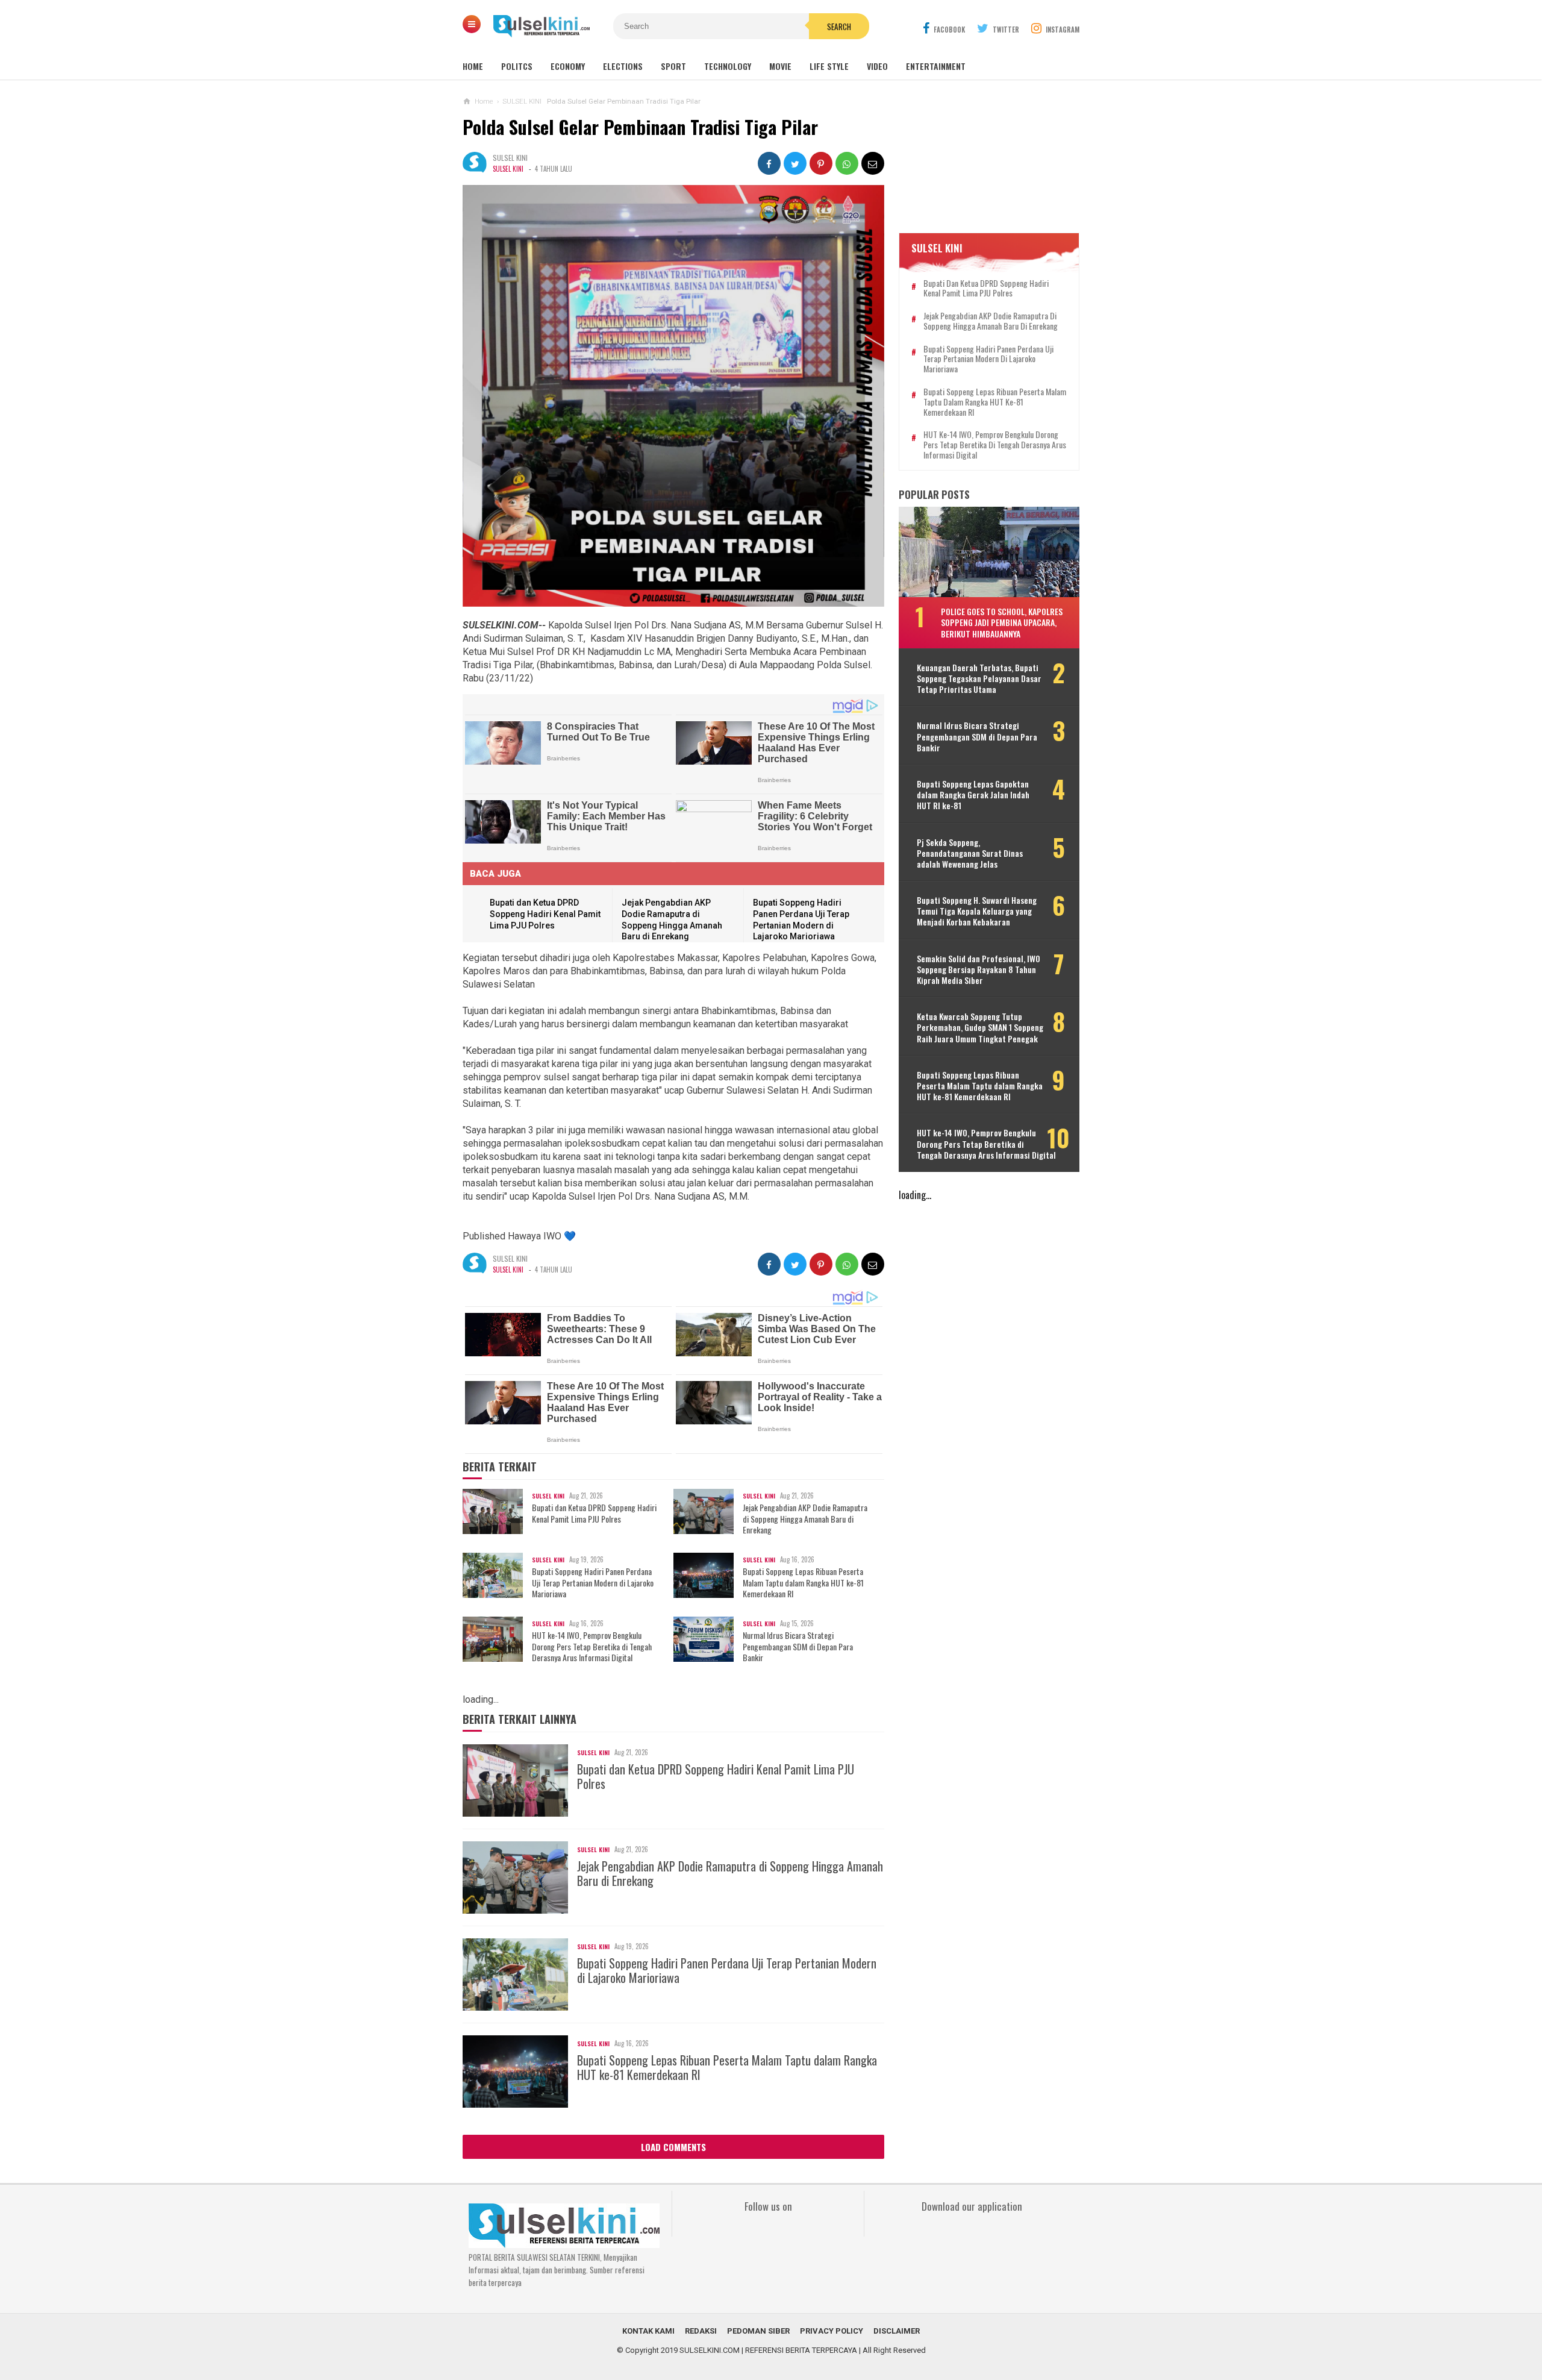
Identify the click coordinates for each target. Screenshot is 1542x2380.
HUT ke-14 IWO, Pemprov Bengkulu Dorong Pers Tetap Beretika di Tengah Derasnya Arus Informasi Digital (592, 1646)
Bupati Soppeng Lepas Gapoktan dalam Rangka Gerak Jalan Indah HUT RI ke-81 (973, 795)
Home (473, 66)
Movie (780, 66)
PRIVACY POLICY (832, 2331)
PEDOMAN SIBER (758, 2331)
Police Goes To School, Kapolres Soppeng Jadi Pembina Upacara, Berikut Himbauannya (1002, 622)
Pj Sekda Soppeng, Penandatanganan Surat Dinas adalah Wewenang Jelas (970, 853)
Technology (728, 66)
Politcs (517, 66)
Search (839, 27)
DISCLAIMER (897, 2331)
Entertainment (936, 66)
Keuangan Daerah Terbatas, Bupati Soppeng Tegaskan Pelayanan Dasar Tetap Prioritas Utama (979, 679)
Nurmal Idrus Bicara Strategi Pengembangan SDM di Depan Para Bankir (798, 1646)
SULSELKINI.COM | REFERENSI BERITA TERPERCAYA (768, 2350)
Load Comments (673, 2147)
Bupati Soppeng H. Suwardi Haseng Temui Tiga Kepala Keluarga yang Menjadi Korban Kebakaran (977, 911)
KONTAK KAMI (648, 2331)
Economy (568, 66)
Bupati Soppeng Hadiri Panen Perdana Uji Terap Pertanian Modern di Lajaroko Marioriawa (593, 1583)
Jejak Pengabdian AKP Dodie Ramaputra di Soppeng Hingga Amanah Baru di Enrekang (805, 1519)
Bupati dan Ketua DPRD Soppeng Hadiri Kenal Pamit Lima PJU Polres (545, 914)
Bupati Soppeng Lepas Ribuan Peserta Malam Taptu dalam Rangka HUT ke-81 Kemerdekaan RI (803, 1583)
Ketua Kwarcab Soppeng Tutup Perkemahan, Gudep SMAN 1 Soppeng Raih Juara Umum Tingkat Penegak (980, 1028)
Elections (623, 66)
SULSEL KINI (508, 169)
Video (877, 66)
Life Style (829, 66)
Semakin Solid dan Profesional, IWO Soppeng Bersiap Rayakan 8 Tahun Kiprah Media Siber (979, 970)
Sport (673, 66)
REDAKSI (701, 2331)
